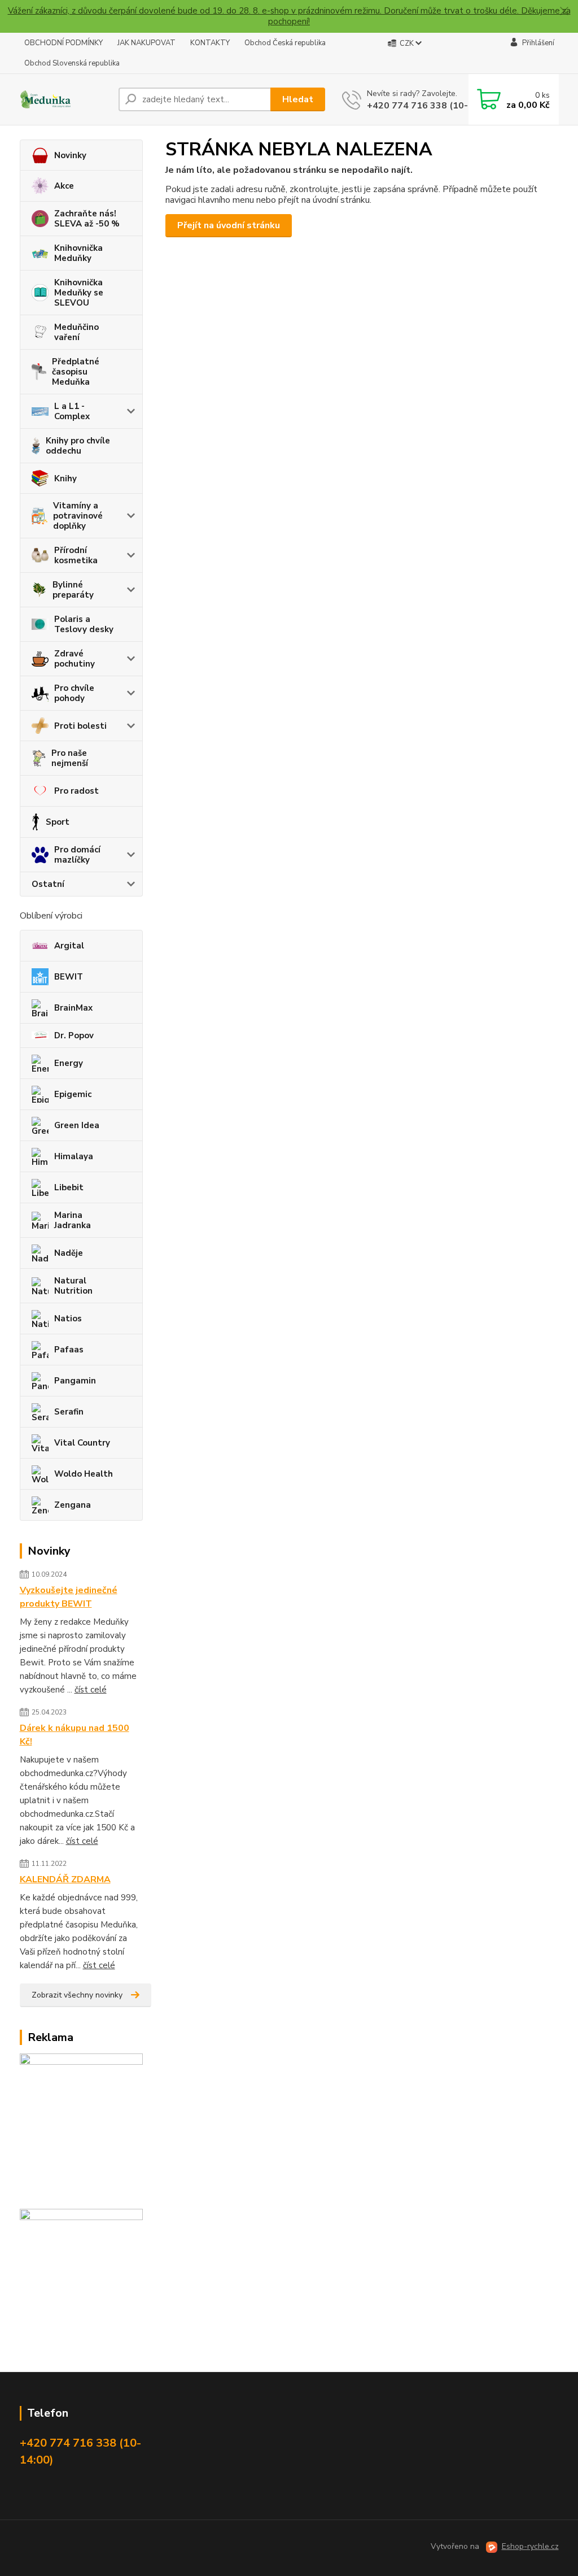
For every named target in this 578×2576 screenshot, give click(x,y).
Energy (69, 1063)
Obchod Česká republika (285, 43)
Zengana (73, 1505)
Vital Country (82, 1443)
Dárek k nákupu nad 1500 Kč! (75, 1735)
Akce (64, 186)
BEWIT (69, 977)
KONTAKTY (210, 43)
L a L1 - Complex (72, 411)
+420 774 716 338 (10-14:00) (432, 106)
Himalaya (74, 1156)
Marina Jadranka (73, 1220)
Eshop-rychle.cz (530, 2546)
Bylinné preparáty (73, 590)
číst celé (91, 1690)
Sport (58, 822)
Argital (69, 946)
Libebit (69, 1187)
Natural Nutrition (73, 1286)
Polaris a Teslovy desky (84, 624)
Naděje (69, 1253)
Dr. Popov (74, 1035)
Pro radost (76, 791)
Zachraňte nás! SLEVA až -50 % (87, 219)
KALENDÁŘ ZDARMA (65, 1879)
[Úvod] (65, 100)
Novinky (70, 155)
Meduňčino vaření (76, 332)
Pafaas (69, 1350)
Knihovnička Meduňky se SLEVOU (79, 293)
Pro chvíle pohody (74, 693)
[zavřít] (564, 11)
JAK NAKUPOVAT (146, 43)
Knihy (65, 478)
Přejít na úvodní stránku (229, 225)
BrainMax (73, 1008)
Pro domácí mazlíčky (77, 855)
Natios (68, 1319)
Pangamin (75, 1381)
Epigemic (73, 1094)
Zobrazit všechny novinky (77, 1995)
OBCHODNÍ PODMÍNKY (64, 43)
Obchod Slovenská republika (72, 63)
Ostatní (48, 884)
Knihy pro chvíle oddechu (78, 446)
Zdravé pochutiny (75, 659)
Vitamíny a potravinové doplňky (78, 516)
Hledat (298, 99)
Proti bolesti (80, 726)
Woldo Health (84, 1474)
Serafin (69, 1412)
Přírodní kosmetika (76, 555)
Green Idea (77, 1125)
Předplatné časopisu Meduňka (76, 372)
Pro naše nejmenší (70, 758)
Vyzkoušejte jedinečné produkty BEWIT (69, 1597)
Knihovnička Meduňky (78, 253)
